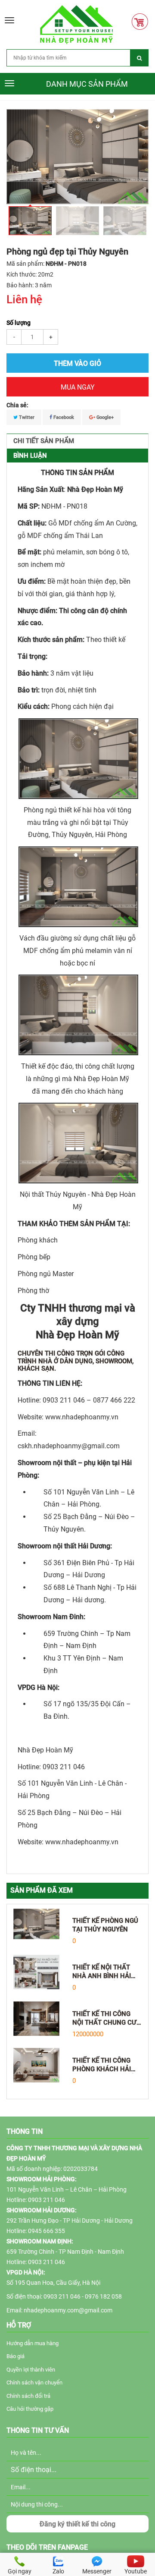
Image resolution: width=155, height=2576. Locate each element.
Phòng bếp (34, 1257)
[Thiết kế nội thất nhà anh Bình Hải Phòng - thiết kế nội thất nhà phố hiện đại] (36, 1972)
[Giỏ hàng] (142, 22)
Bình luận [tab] (30, 456)
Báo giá (15, 2356)
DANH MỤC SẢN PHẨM (87, 84)
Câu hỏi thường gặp (30, 2409)
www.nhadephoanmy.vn (82, 1417)
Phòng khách (38, 1240)
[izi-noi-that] (76, 24)
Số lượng (19, 323)
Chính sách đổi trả (28, 2396)
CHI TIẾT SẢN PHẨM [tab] (44, 441)
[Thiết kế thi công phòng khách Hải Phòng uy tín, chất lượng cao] (36, 2065)
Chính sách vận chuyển (34, 2383)
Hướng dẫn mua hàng (33, 2343)
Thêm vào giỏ (77, 363)
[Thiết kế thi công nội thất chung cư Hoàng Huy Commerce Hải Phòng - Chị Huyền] (36, 2018)
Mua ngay (78, 387)
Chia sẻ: (17, 405)
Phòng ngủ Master (46, 1274)
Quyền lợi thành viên (31, 2370)
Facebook (63, 417)
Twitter (26, 417)
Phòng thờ (33, 1291)
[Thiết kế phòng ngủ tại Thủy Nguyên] (36, 1923)
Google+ (104, 417)
